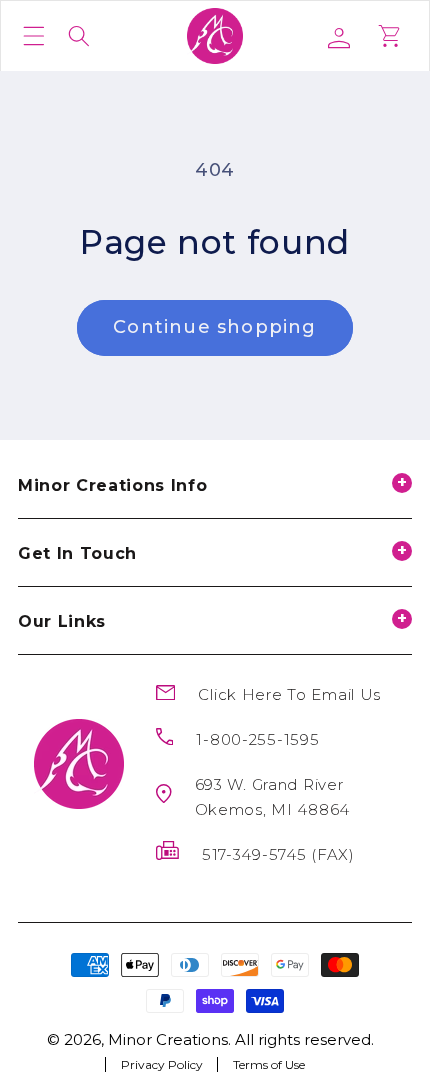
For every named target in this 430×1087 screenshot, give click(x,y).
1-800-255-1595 (257, 739)
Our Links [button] (62, 621)
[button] (34, 36)
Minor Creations (168, 1039)
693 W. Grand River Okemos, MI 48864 (273, 797)
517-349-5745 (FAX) (278, 854)
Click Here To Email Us (289, 694)
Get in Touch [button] (77, 553)
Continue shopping (214, 327)
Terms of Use (269, 1064)
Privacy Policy (162, 1064)
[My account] (346, 36)
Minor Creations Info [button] (112, 485)
